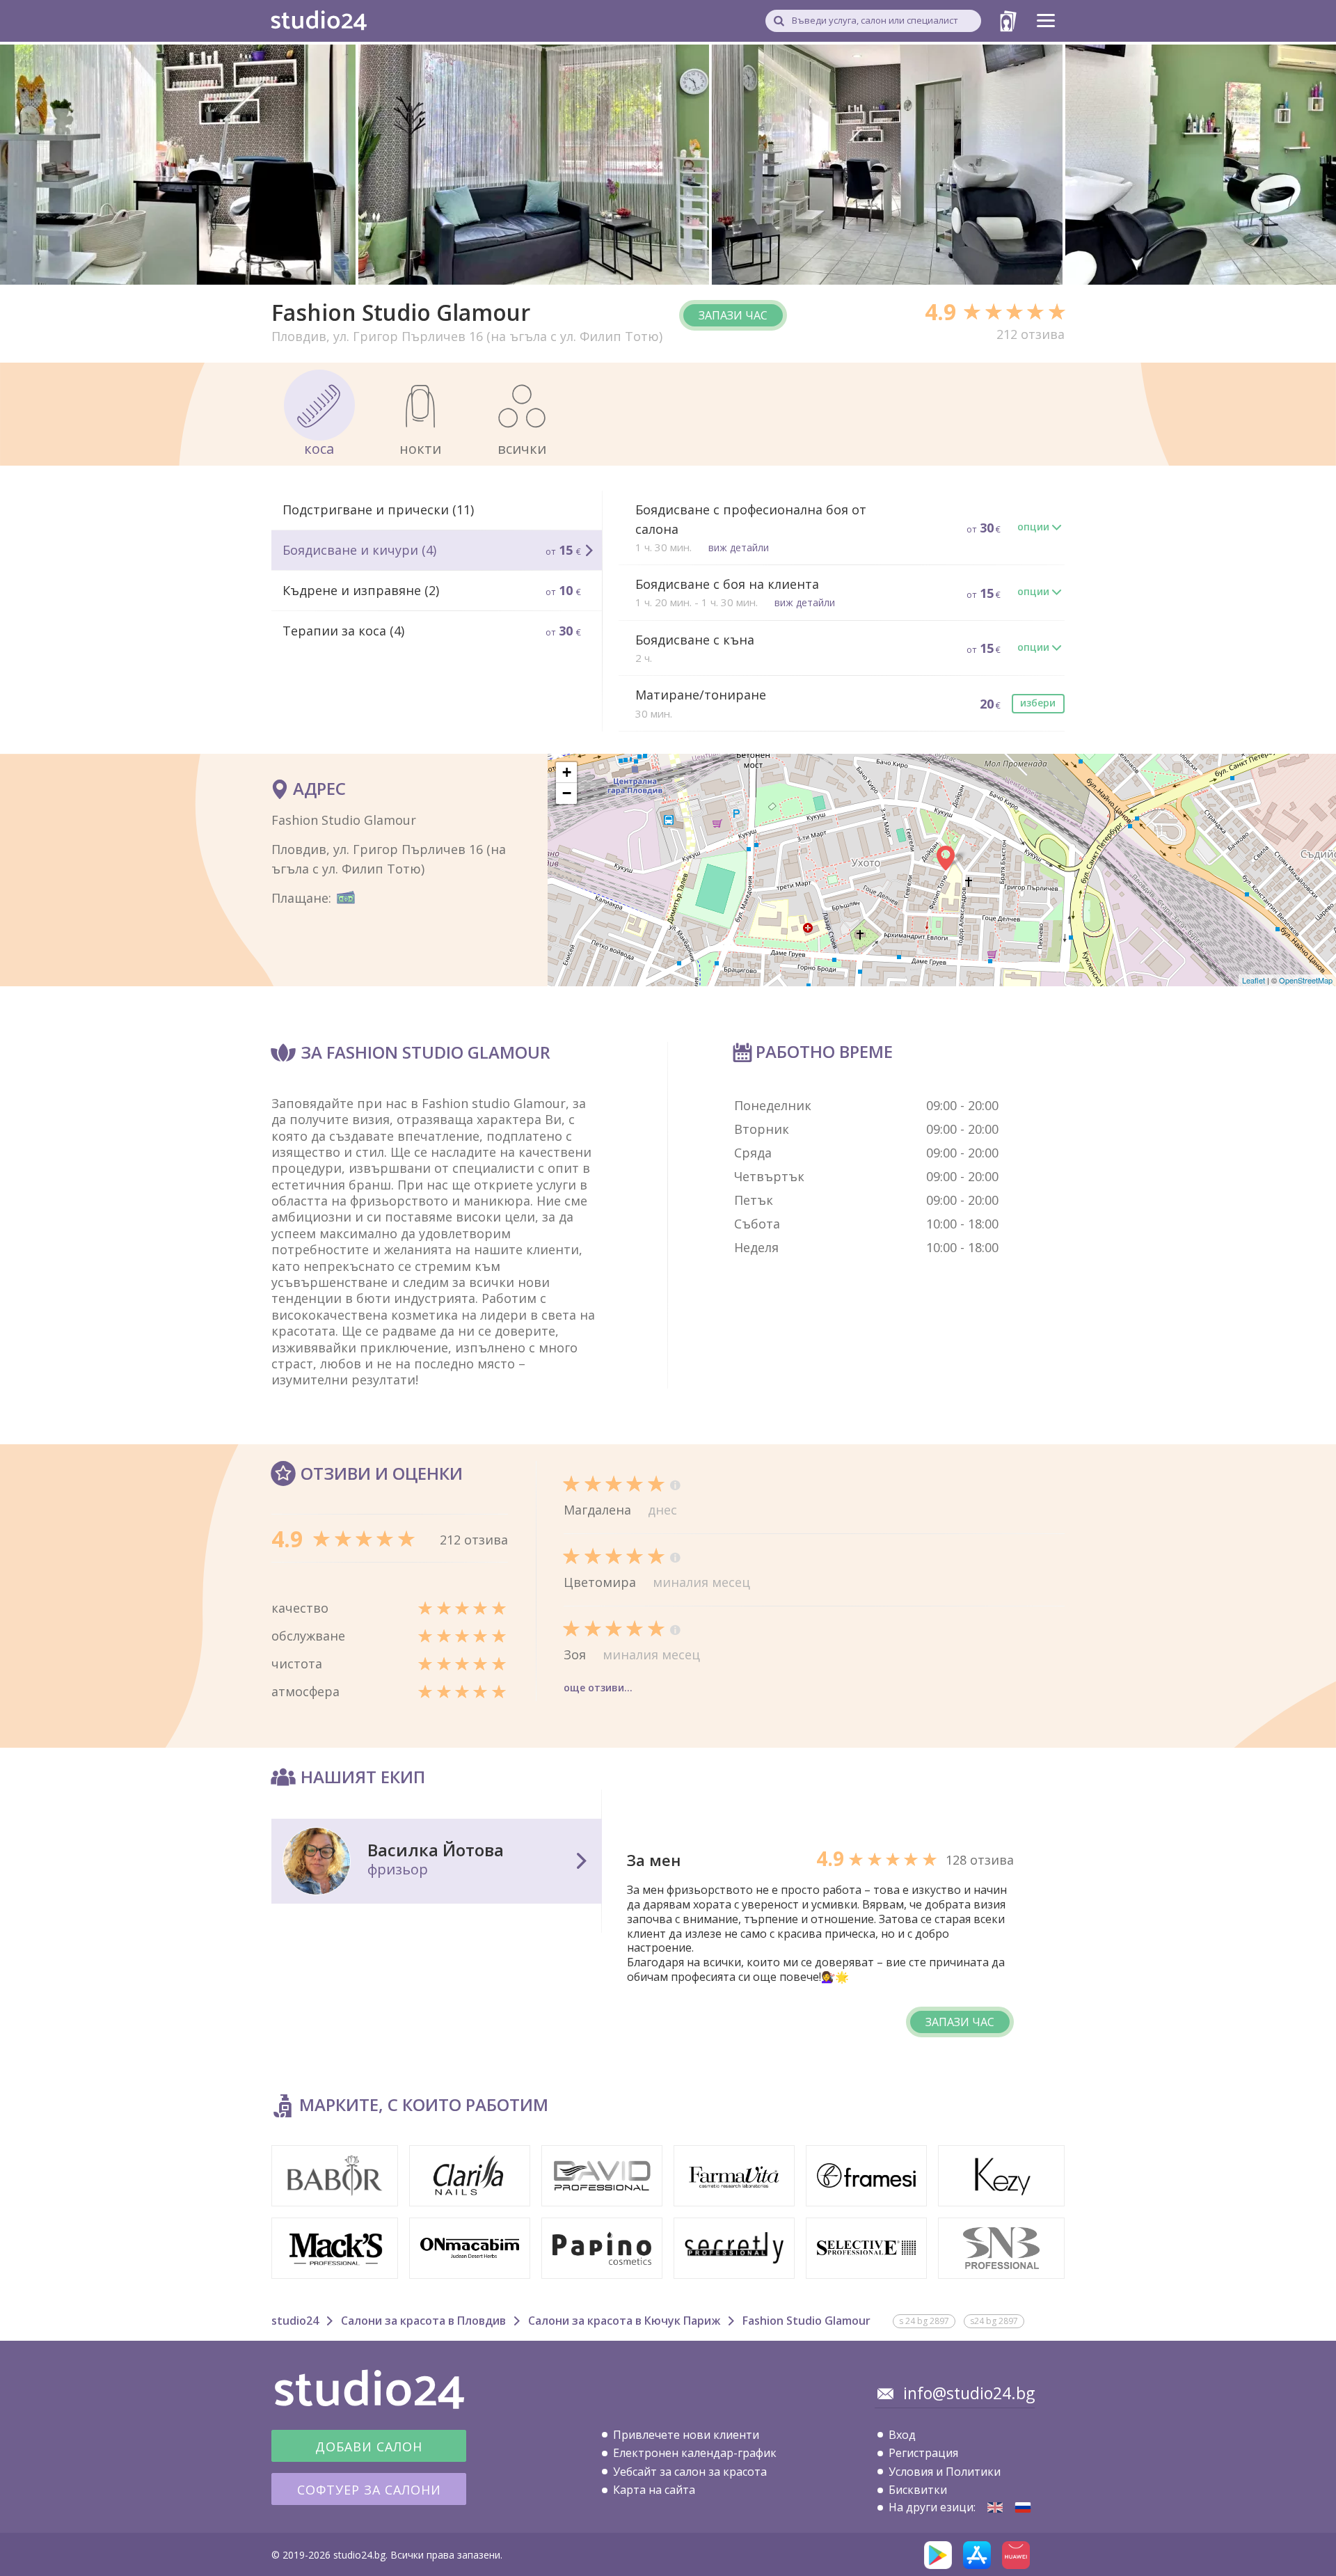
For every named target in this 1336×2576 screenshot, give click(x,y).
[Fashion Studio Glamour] (995, 2507)
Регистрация (923, 2453)
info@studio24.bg (969, 2393)
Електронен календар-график (695, 2453)
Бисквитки (918, 2490)
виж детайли (739, 547)
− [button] (567, 793)
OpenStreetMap (1306, 980)
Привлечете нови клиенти (686, 2435)
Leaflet (1254, 980)
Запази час (733, 315)
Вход (902, 2435)
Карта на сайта (654, 2490)
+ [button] (567, 772)
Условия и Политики (945, 2472)
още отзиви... (598, 1688)
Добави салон (369, 2447)
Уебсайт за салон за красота (690, 2472)
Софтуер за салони (369, 2490)
